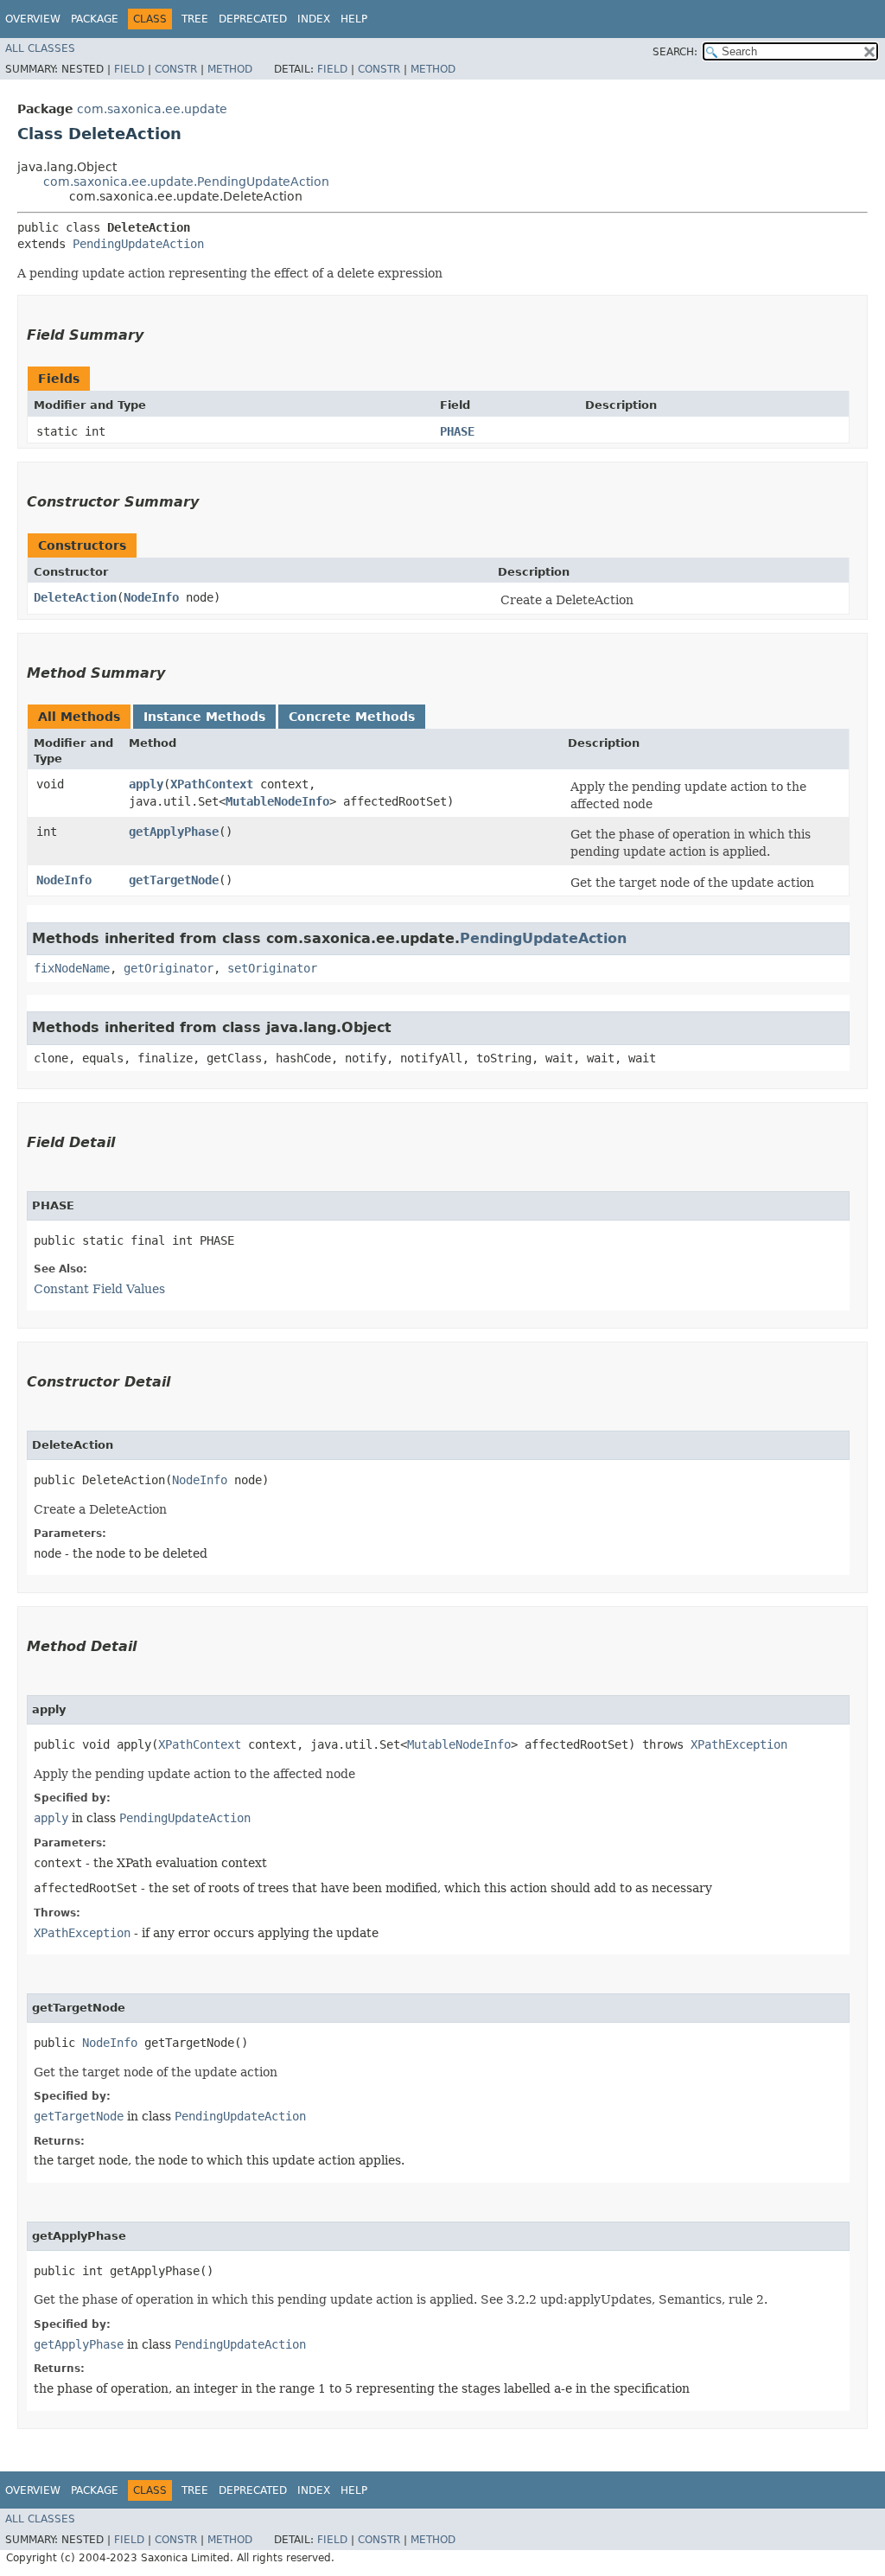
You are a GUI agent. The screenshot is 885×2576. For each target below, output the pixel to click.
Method (230, 69)
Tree (195, 19)
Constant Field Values (99, 1289)
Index (314, 19)
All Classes (40, 48)
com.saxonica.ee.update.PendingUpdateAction (186, 182)
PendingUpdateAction (138, 244)
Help (354, 19)
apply (146, 784)
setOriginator (272, 968)
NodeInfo (151, 597)
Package (95, 19)
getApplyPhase (174, 832)
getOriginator (169, 968)
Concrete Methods (352, 717)
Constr (176, 69)
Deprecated (253, 19)
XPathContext (212, 784)
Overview (33, 19)
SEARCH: (675, 52)
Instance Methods (204, 717)
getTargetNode (174, 880)
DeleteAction (75, 597)
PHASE (457, 431)
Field (129, 69)
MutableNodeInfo (277, 801)
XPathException (739, 1744)
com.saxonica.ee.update (152, 109)
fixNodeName (72, 968)
